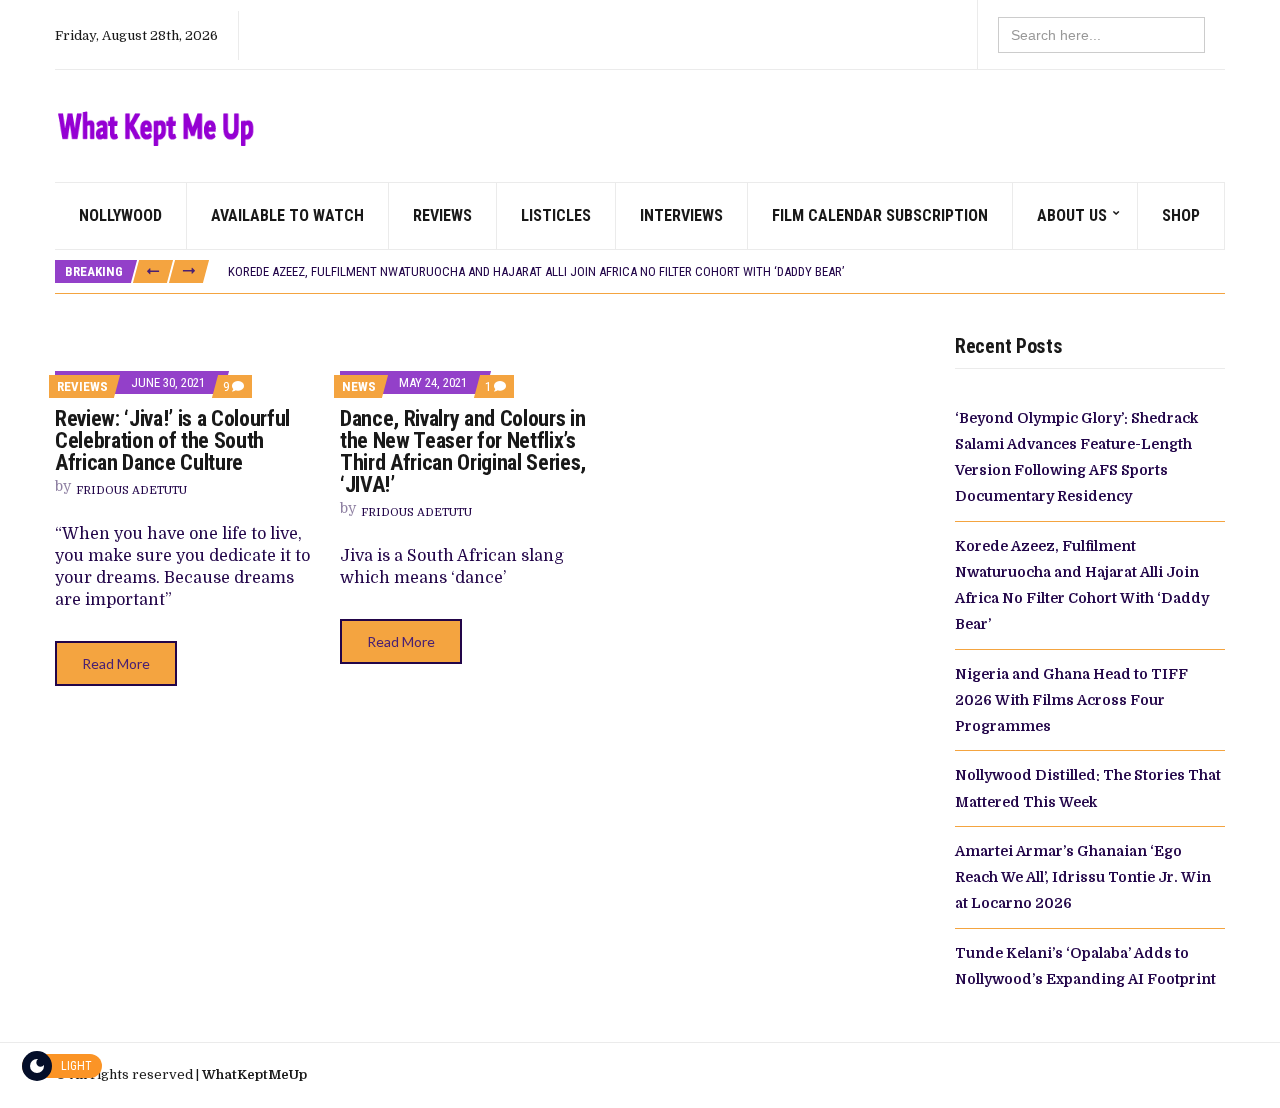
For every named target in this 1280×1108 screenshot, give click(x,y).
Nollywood (120, 215)
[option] (726, 272)
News (359, 386)
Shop (1181, 215)
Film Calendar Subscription (880, 215)
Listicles (556, 215)
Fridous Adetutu (131, 490)
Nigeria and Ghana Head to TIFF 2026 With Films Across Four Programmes (1071, 700)
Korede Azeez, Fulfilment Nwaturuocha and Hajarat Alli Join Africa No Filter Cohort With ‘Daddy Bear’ (536, 271)
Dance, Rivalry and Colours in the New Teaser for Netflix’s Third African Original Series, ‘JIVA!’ (463, 451)
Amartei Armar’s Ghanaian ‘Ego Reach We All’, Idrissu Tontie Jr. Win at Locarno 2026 (1083, 877)
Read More (116, 663)
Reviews (442, 215)
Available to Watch (287, 215)
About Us (1072, 215)
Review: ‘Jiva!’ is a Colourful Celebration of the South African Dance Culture (172, 440)
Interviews (681, 215)
